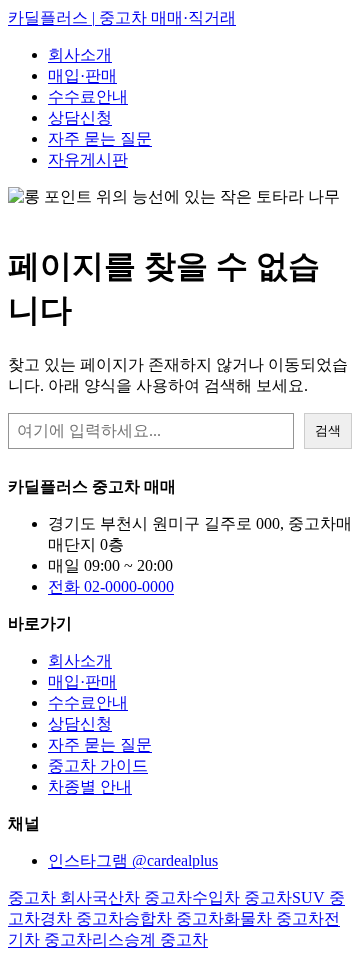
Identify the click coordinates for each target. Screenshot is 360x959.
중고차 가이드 (98, 765)
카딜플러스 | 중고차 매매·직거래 (122, 17)
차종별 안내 (90, 786)
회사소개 (80, 54)
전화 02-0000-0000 (111, 586)
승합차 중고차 (174, 918)
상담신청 (80, 117)
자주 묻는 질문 (100, 138)
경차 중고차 (82, 918)
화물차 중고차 (274, 918)
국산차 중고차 (142, 897)
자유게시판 (88, 159)
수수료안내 (88, 96)
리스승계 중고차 (150, 939)
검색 (328, 430)
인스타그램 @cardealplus (133, 860)
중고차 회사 (50, 897)
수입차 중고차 (242, 897)
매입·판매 (82, 75)
